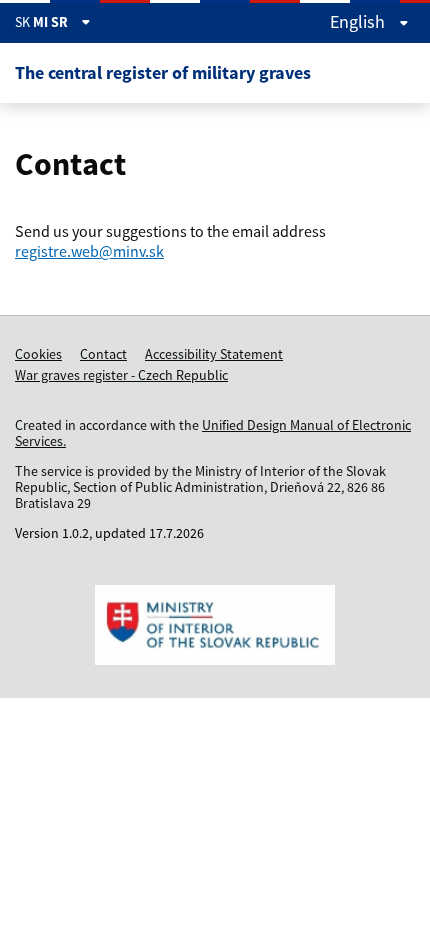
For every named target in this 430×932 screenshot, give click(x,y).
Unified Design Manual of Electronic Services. (213, 433)
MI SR (52, 22)
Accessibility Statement (214, 354)
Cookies (38, 354)
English (359, 22)
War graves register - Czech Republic (121, 375)
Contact (103, 354)
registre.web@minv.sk (89, 251)
